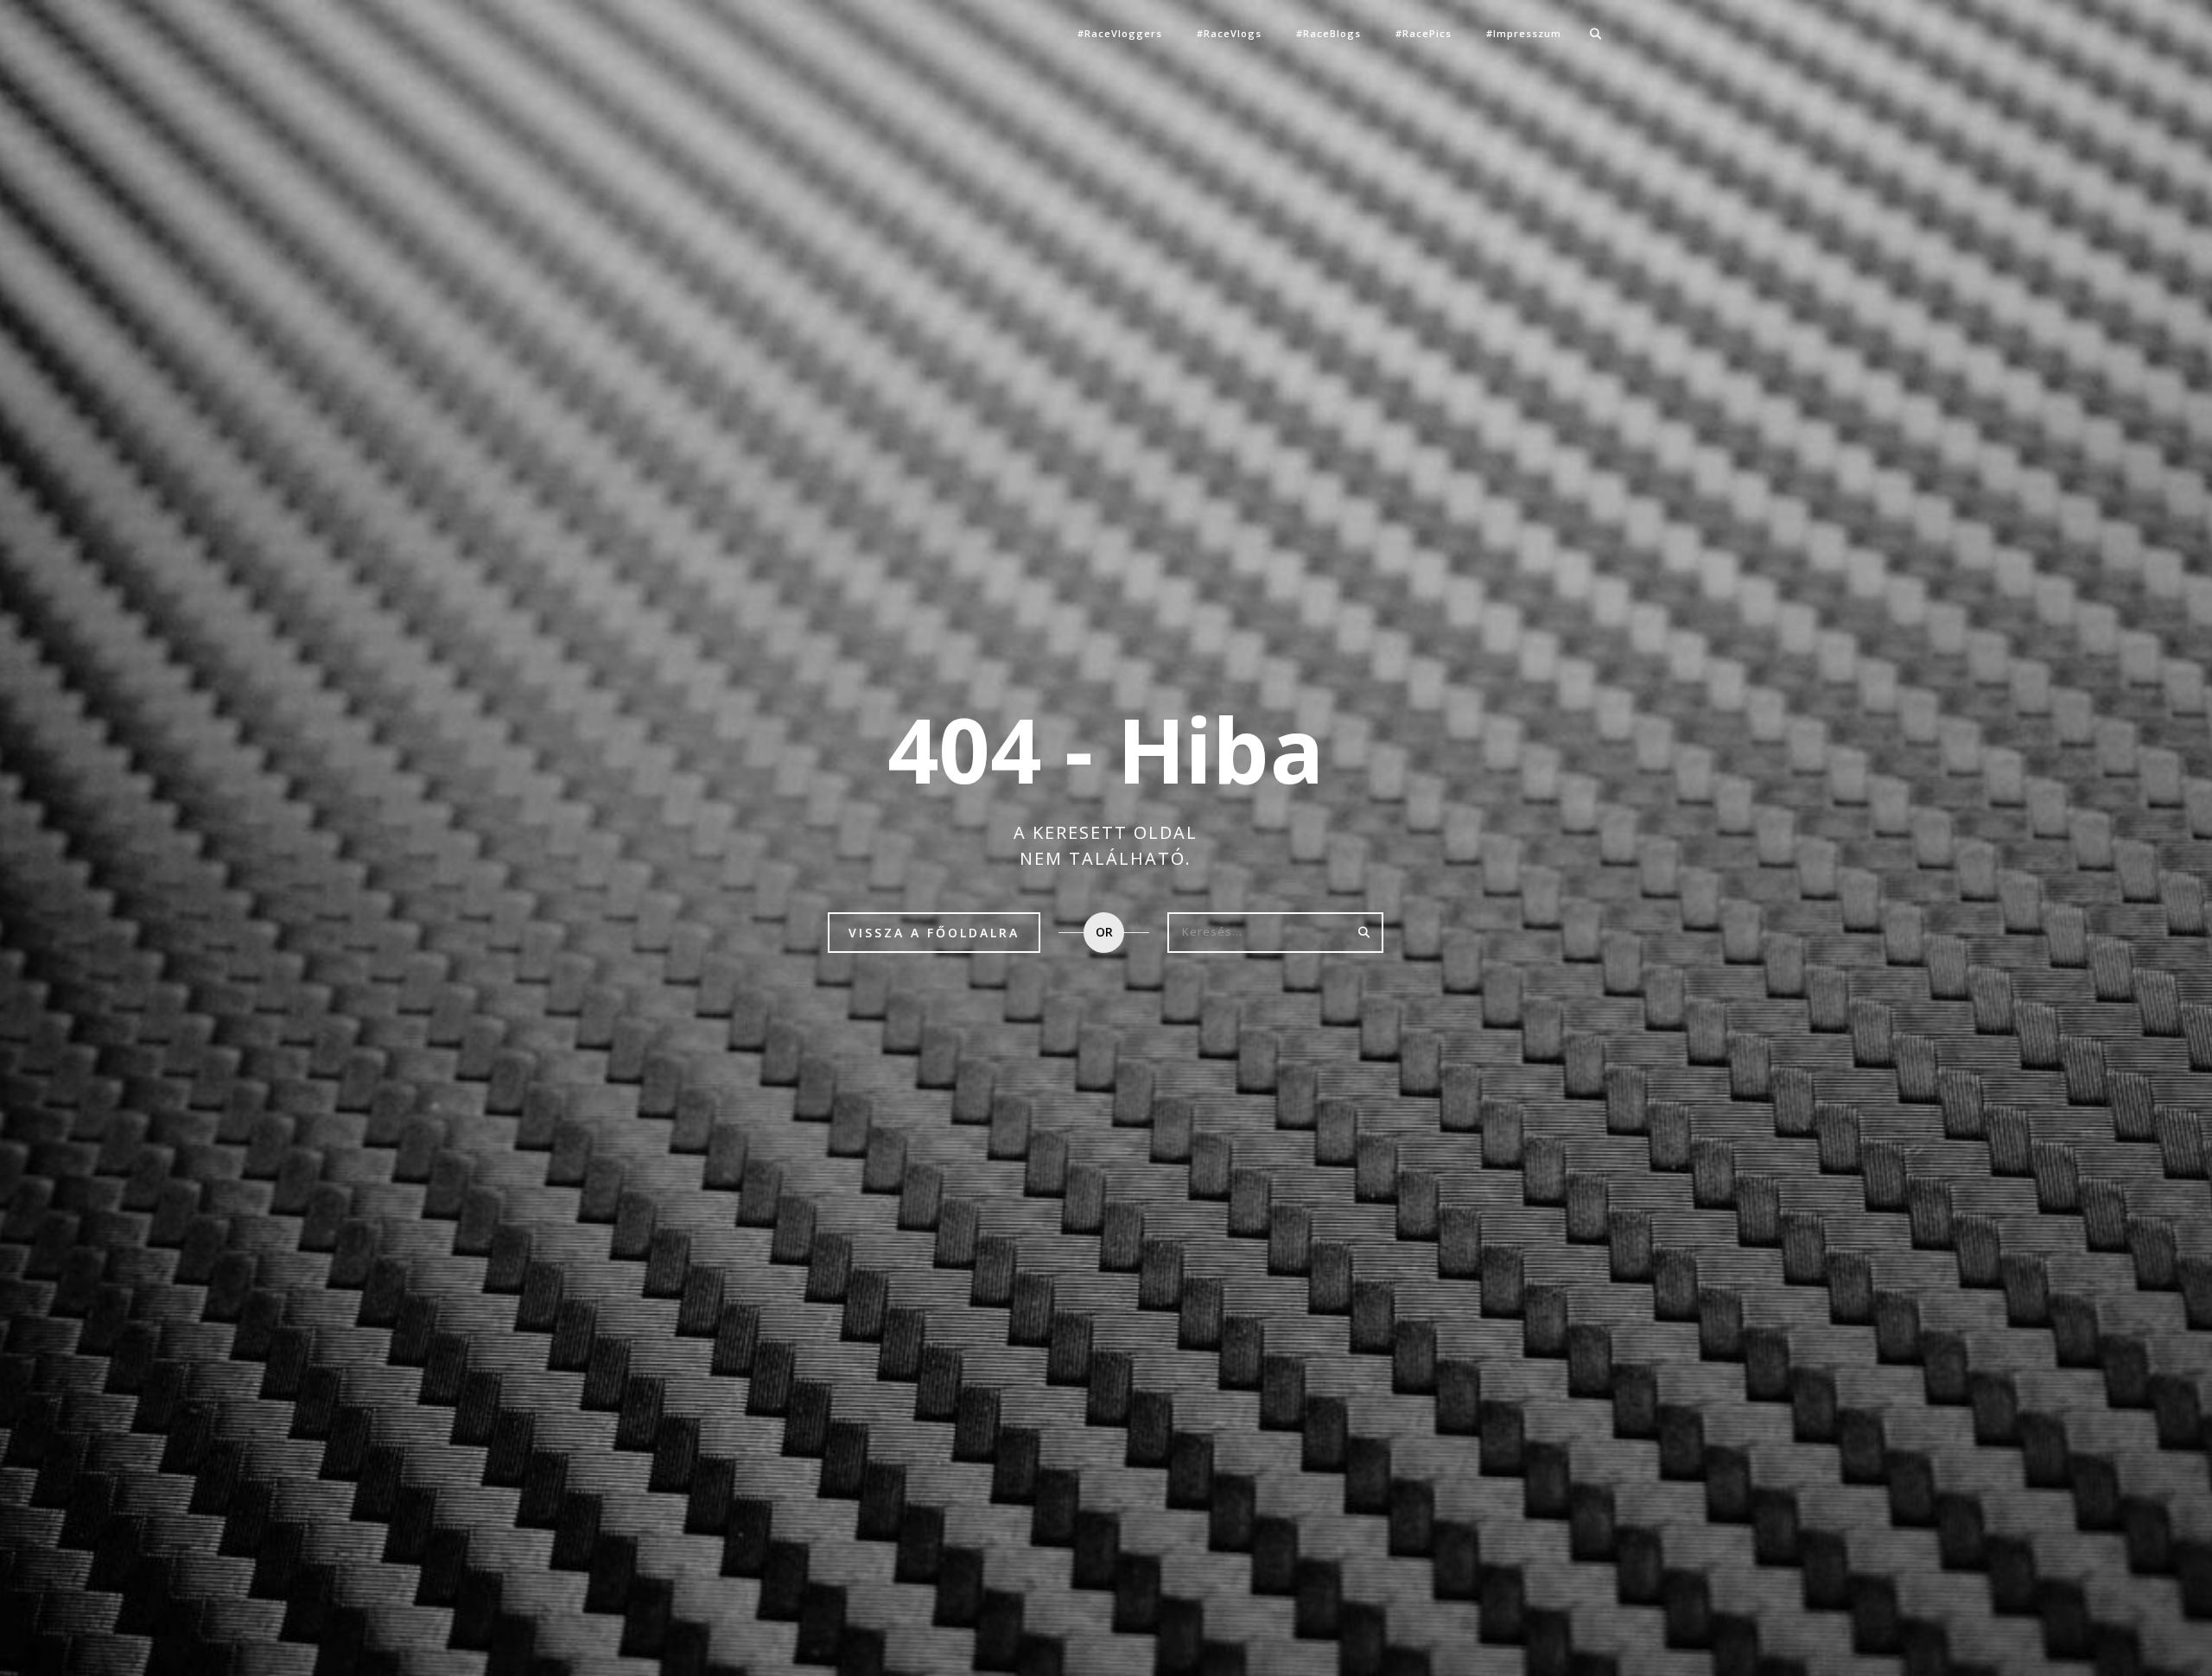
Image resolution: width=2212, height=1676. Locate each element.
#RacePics (1424, 33)
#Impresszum (1524, 33)
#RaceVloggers (1120, 33)
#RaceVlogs (1229, 33)
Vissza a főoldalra (934, 933)
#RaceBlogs (1328, 33)
